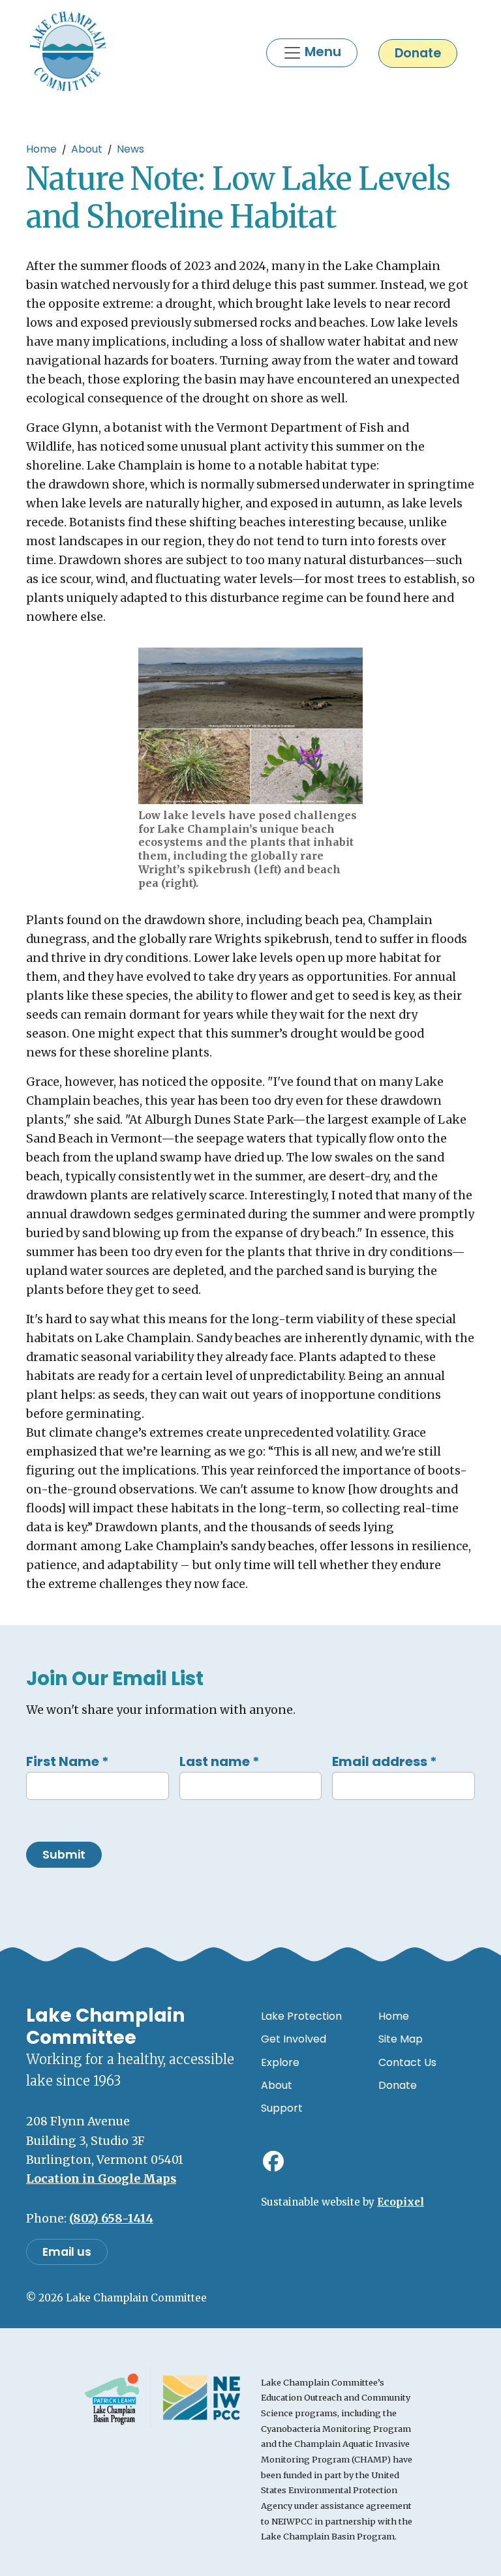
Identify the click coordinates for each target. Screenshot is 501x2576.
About (87, 149)
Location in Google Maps (101, 2179)
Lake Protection (301, 2016)
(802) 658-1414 (111, 2219)
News (130, 149)
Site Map (401, 2039)
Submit (64, 1855)
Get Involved (294, 2039)
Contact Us (407, 2062)
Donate (418, 53)
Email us (67, 2252)
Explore (280, 2062)
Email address (385, 1761)
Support (282, 2108)
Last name (220, 1761)
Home (41, 149)
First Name (68, 1761)
